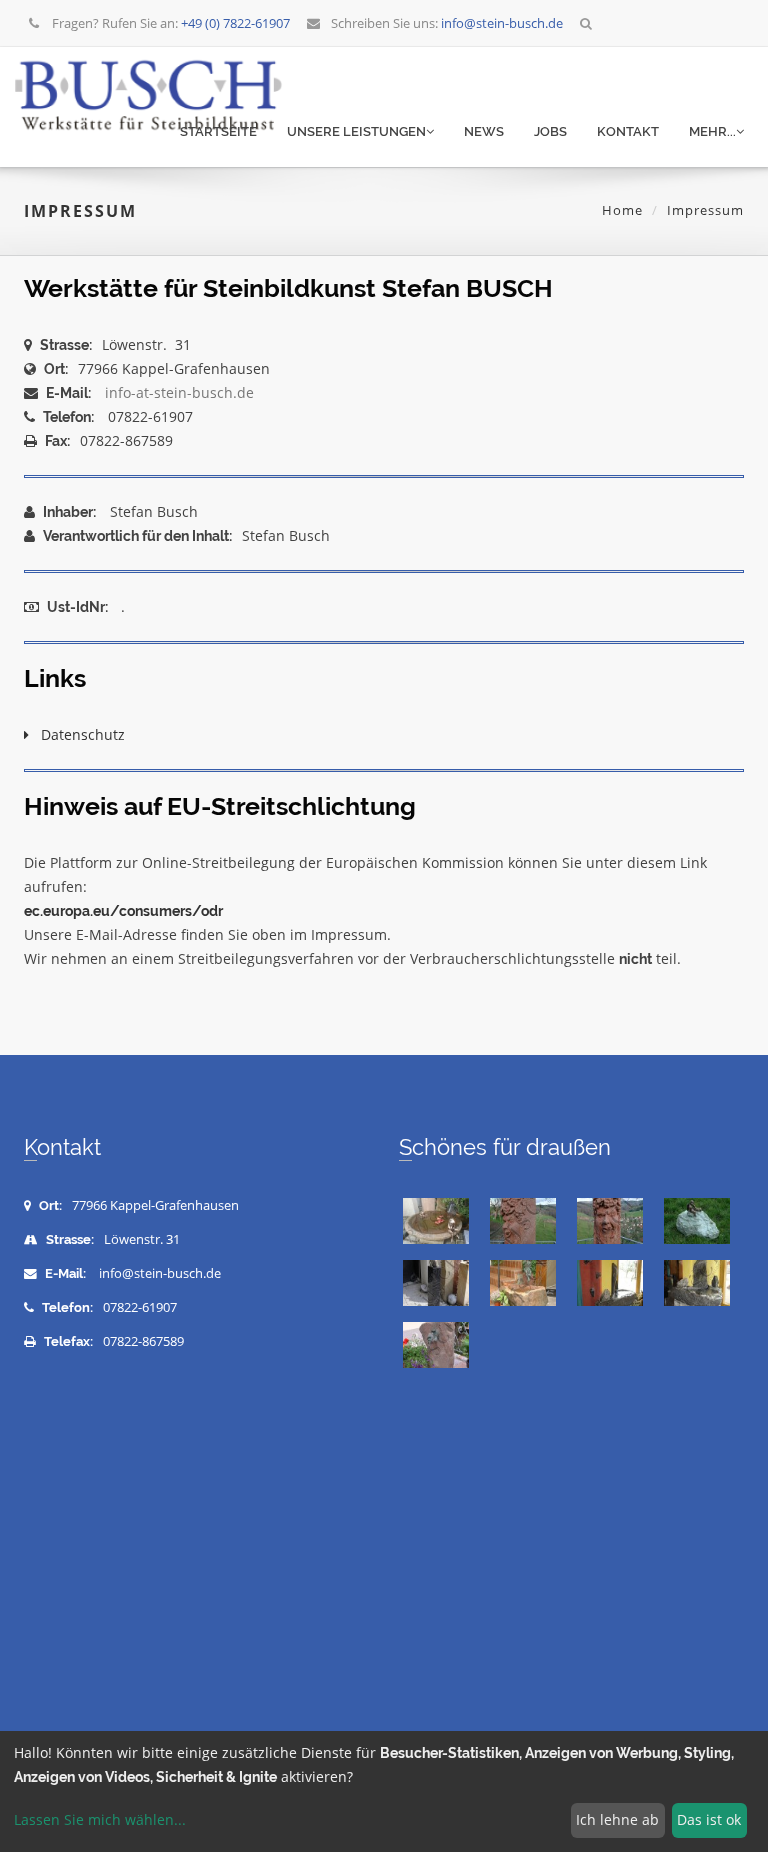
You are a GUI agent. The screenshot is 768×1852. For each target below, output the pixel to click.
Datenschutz (77, 734)
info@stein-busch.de (160, 1273)
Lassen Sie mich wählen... (100, 1819)
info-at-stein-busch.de (179, 392)
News (484, 131)
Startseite (218, 131)
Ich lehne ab (617, 1819)
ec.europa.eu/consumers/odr (123, 911)
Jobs (550, 131)
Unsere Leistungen (356, 131)
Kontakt (628, 131)
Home (622, 210)
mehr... (712, 131)
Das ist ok (709, 1819)
